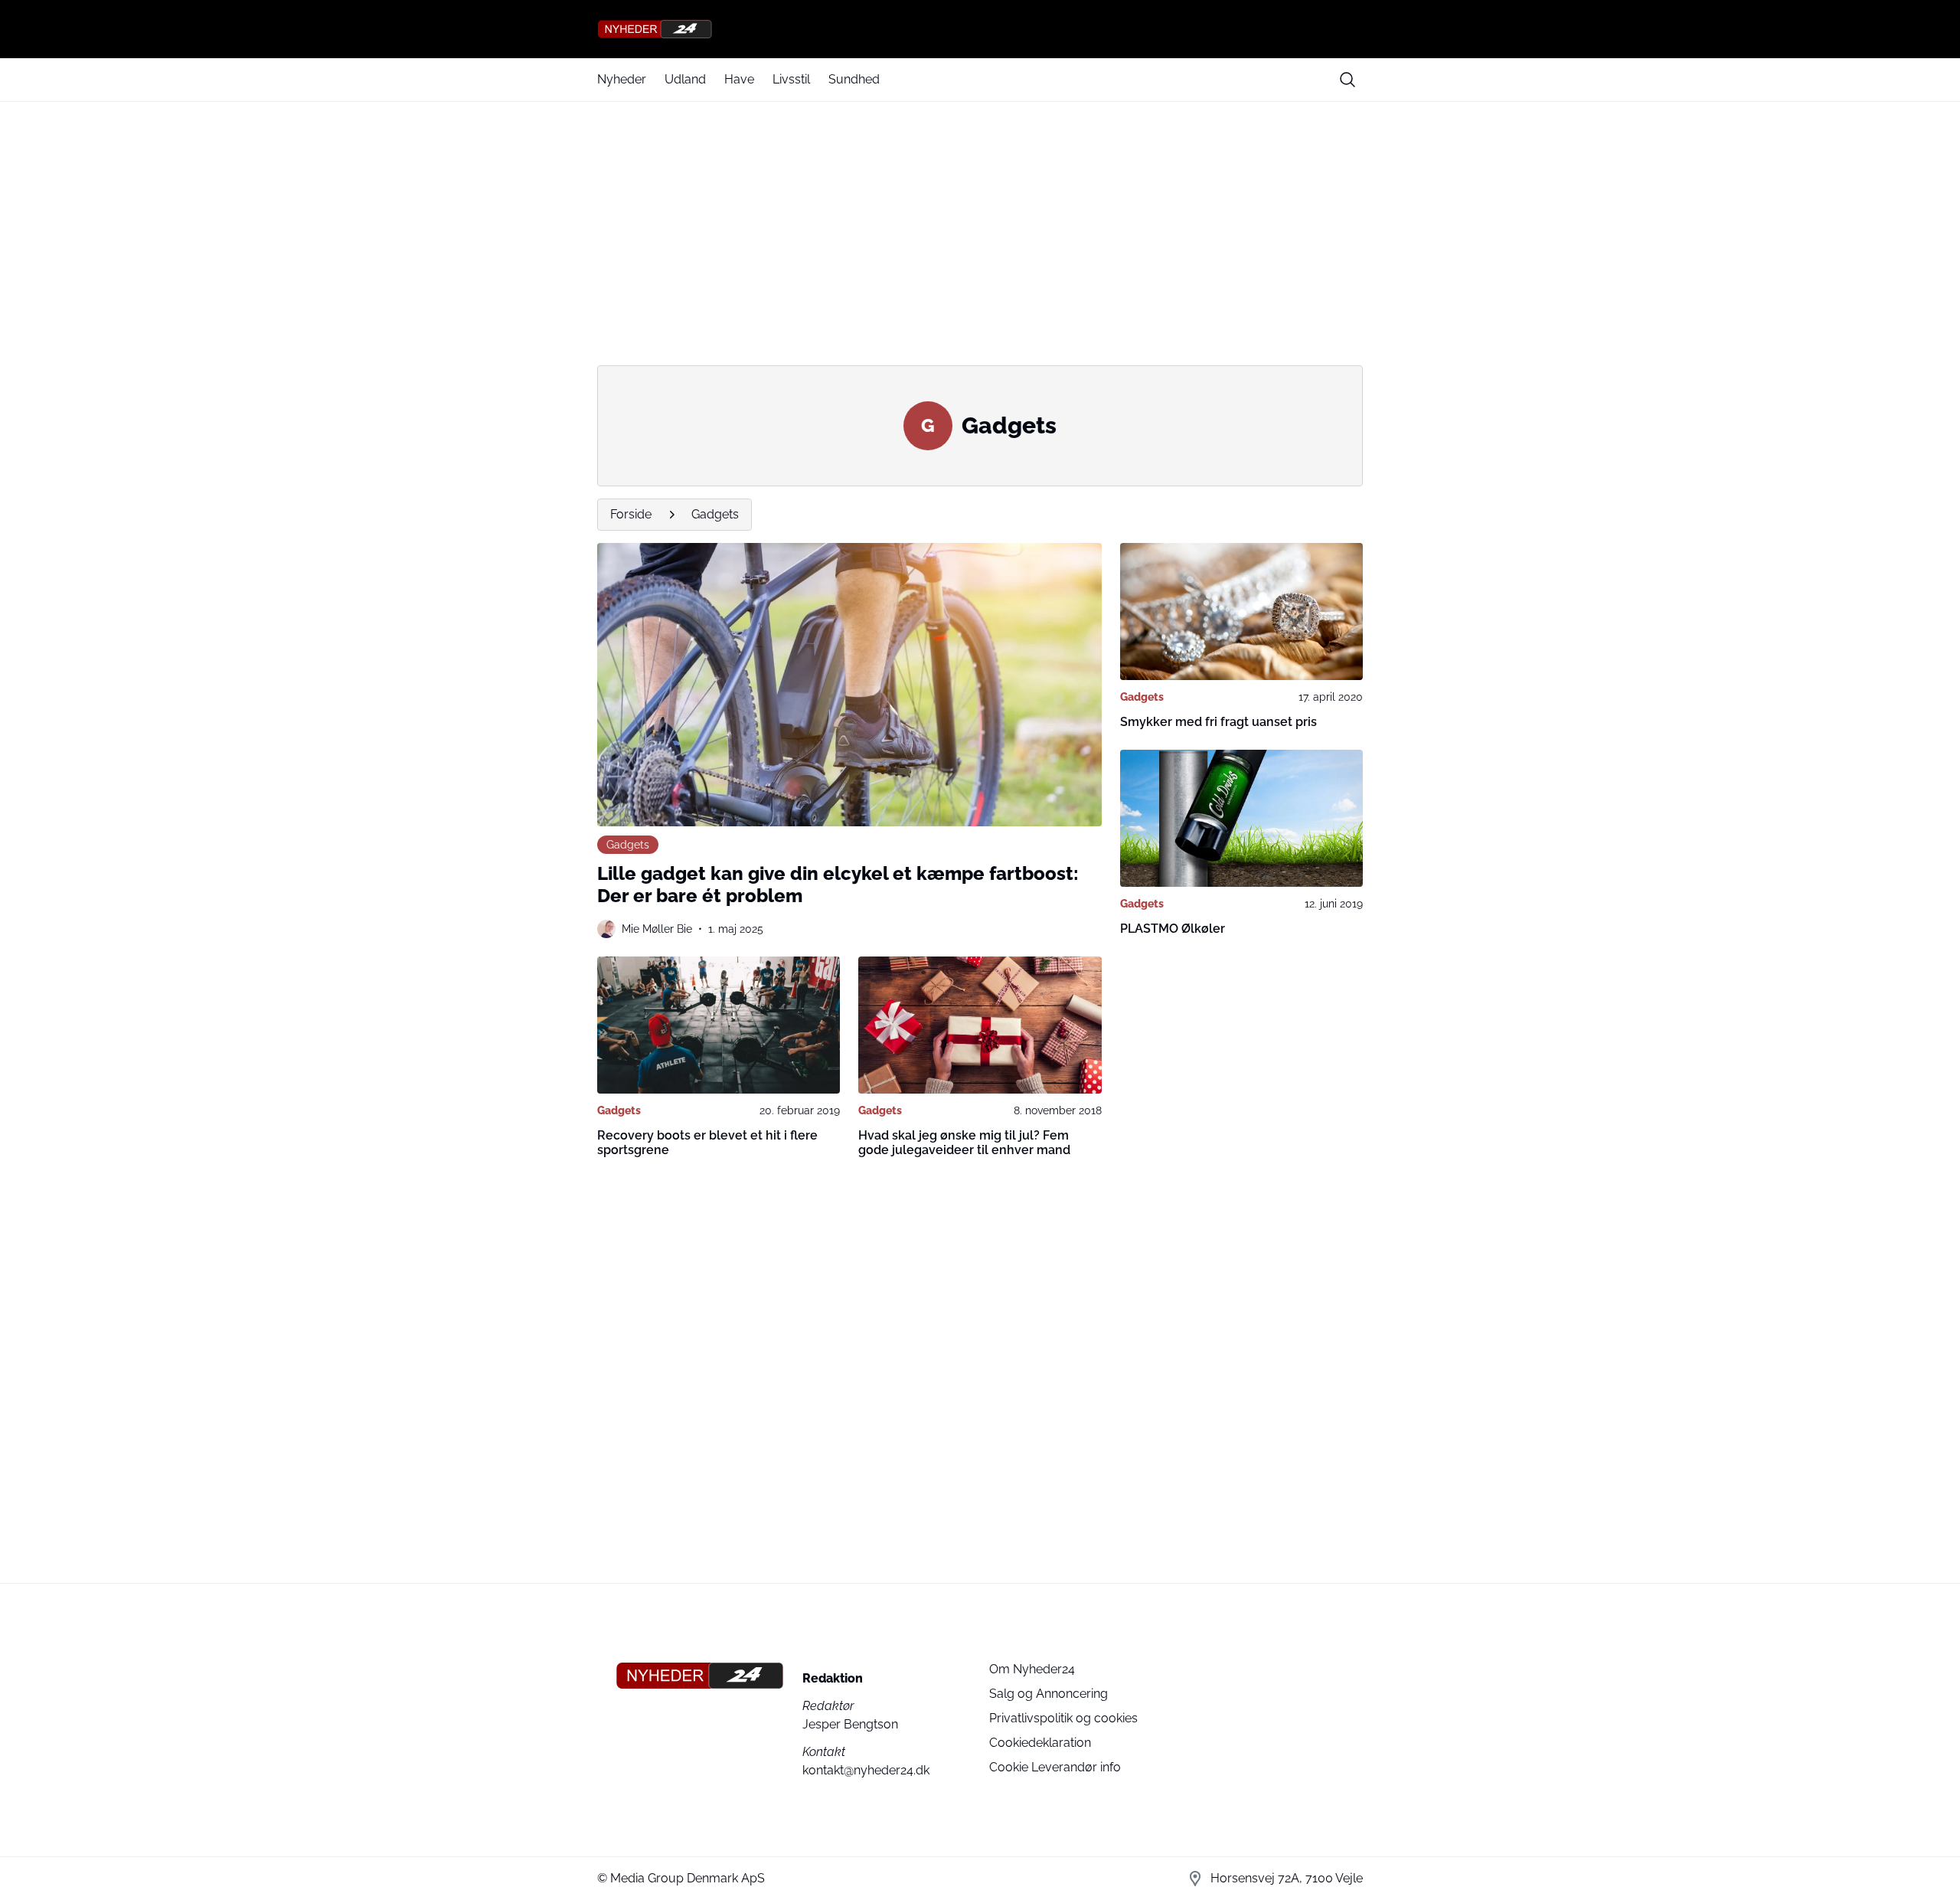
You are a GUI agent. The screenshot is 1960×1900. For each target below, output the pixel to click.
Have (739, 79)
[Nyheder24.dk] (980, 29)
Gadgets (715, 514)
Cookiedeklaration (1040, 1743)
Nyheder (622, 79)
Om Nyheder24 (1032, 1669)
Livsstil (791, 79)
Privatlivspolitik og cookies (1063, 1718)
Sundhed (854, 79)
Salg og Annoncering (1049, 1694)
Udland (685, 79)
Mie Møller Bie (657, 929)
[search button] (1347, 80)
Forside (631, 514)
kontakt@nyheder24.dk (866, 1770)
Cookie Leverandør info (1055, 1767)
